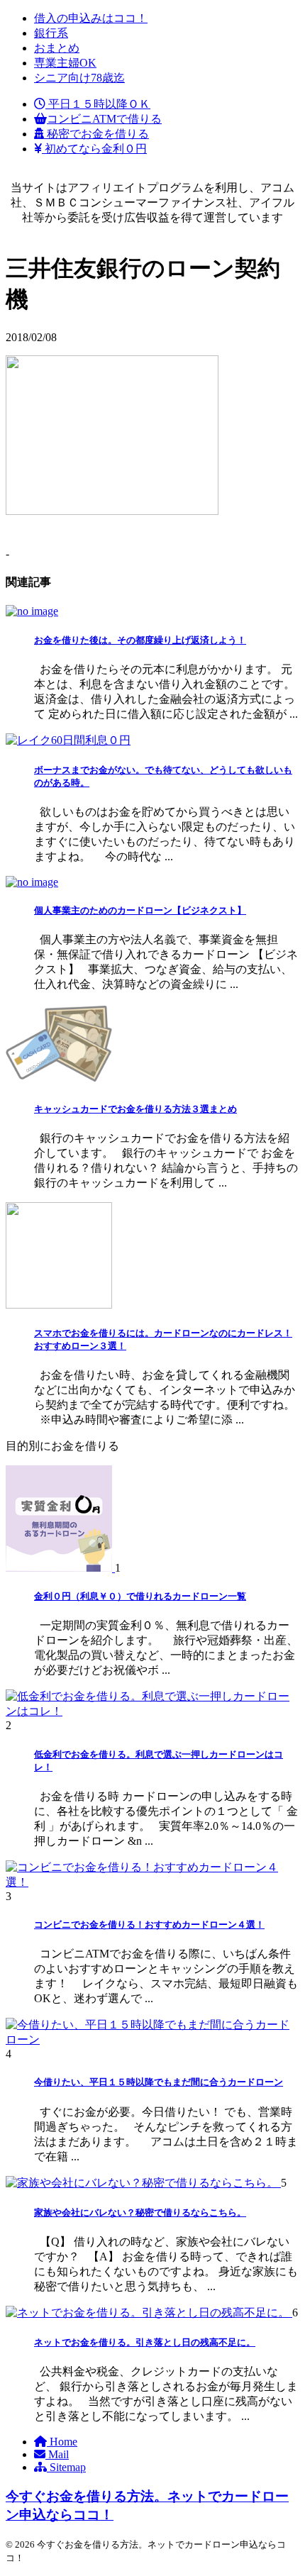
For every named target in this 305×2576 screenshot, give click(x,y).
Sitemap (66, 2467)
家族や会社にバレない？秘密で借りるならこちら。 (140, 2213)
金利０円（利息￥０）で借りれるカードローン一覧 (140, 1596)
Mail (57, 2454)
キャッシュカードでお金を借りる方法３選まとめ (135, 1109)
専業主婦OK (65, 63)
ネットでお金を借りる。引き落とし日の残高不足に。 (145, 2342)
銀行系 (51, 33)
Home (62, 2442)
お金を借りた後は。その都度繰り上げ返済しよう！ (140, 640)
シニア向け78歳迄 (79, 78)
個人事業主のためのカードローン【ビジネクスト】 (140, 910)
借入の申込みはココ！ (91, 18)
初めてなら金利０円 (94, 149)
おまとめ (57, 48)
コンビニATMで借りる (104, 119)
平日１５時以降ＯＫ (98, 104)
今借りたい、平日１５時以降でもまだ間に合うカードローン (159, 2082)
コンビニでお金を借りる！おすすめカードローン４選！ (149, 1925)
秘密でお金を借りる (96, 134)
